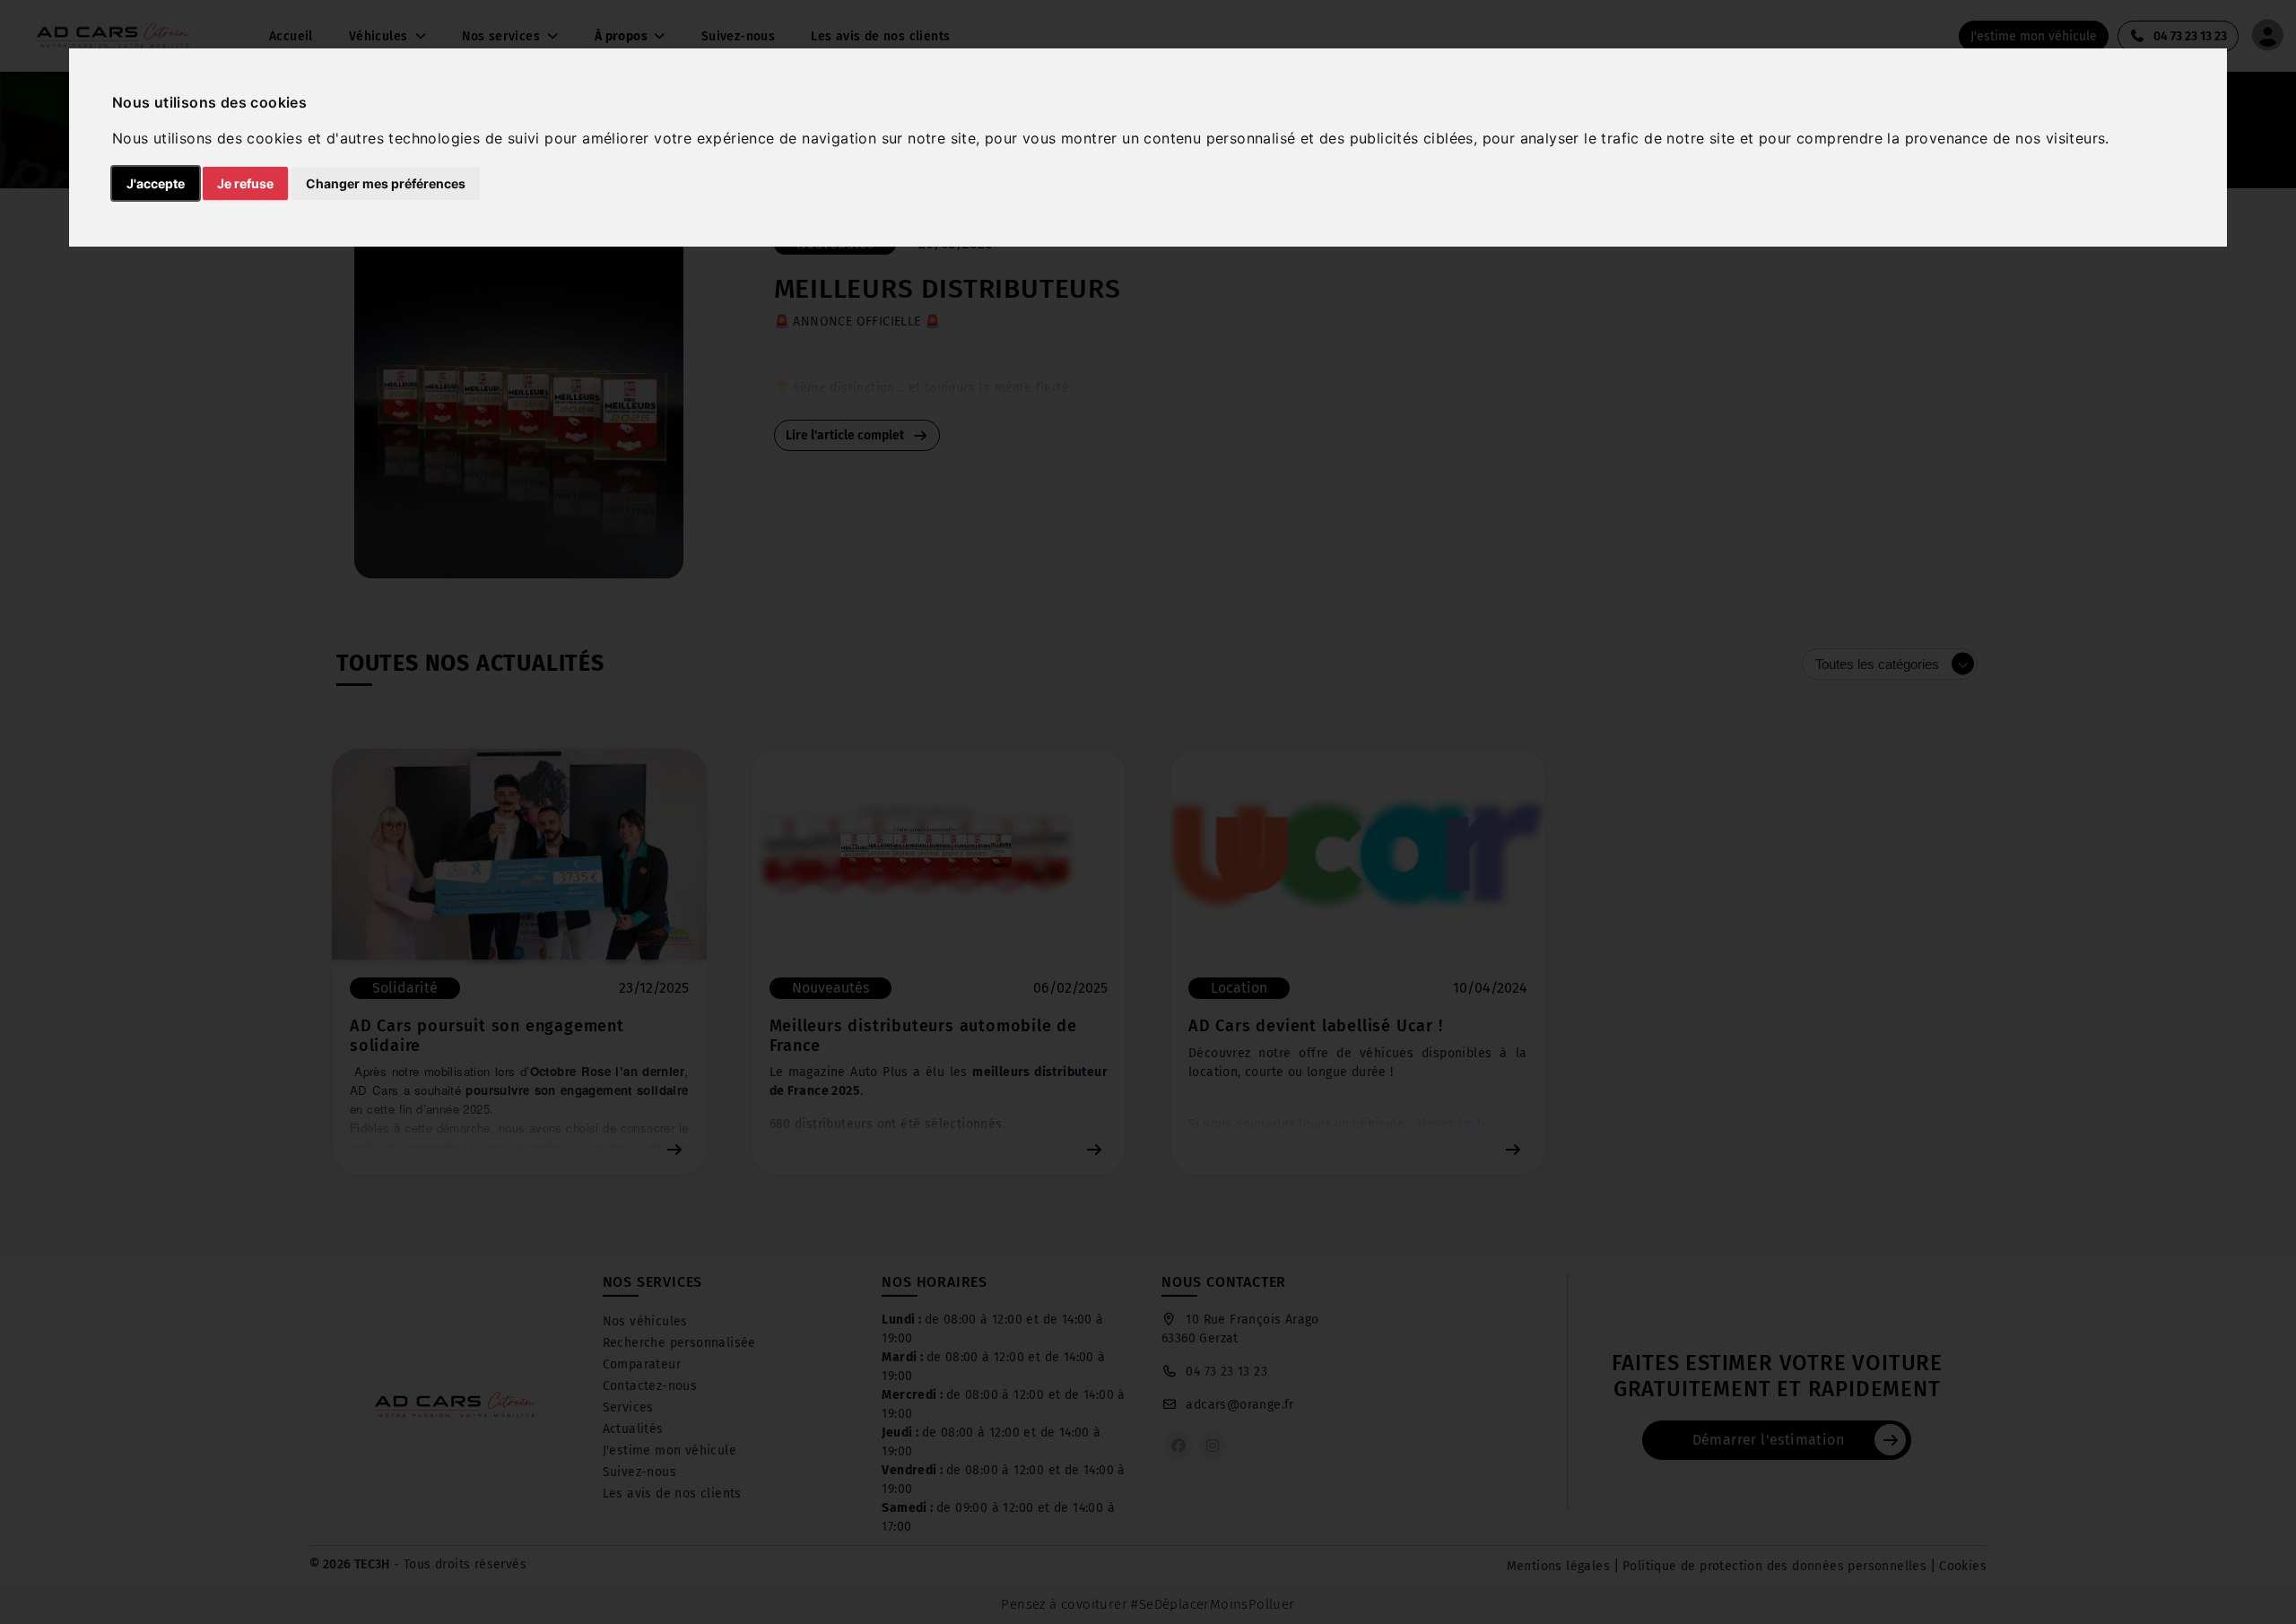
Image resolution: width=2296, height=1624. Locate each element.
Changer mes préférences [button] (386, 183)
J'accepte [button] (156, 183)
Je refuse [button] (245, 183)
